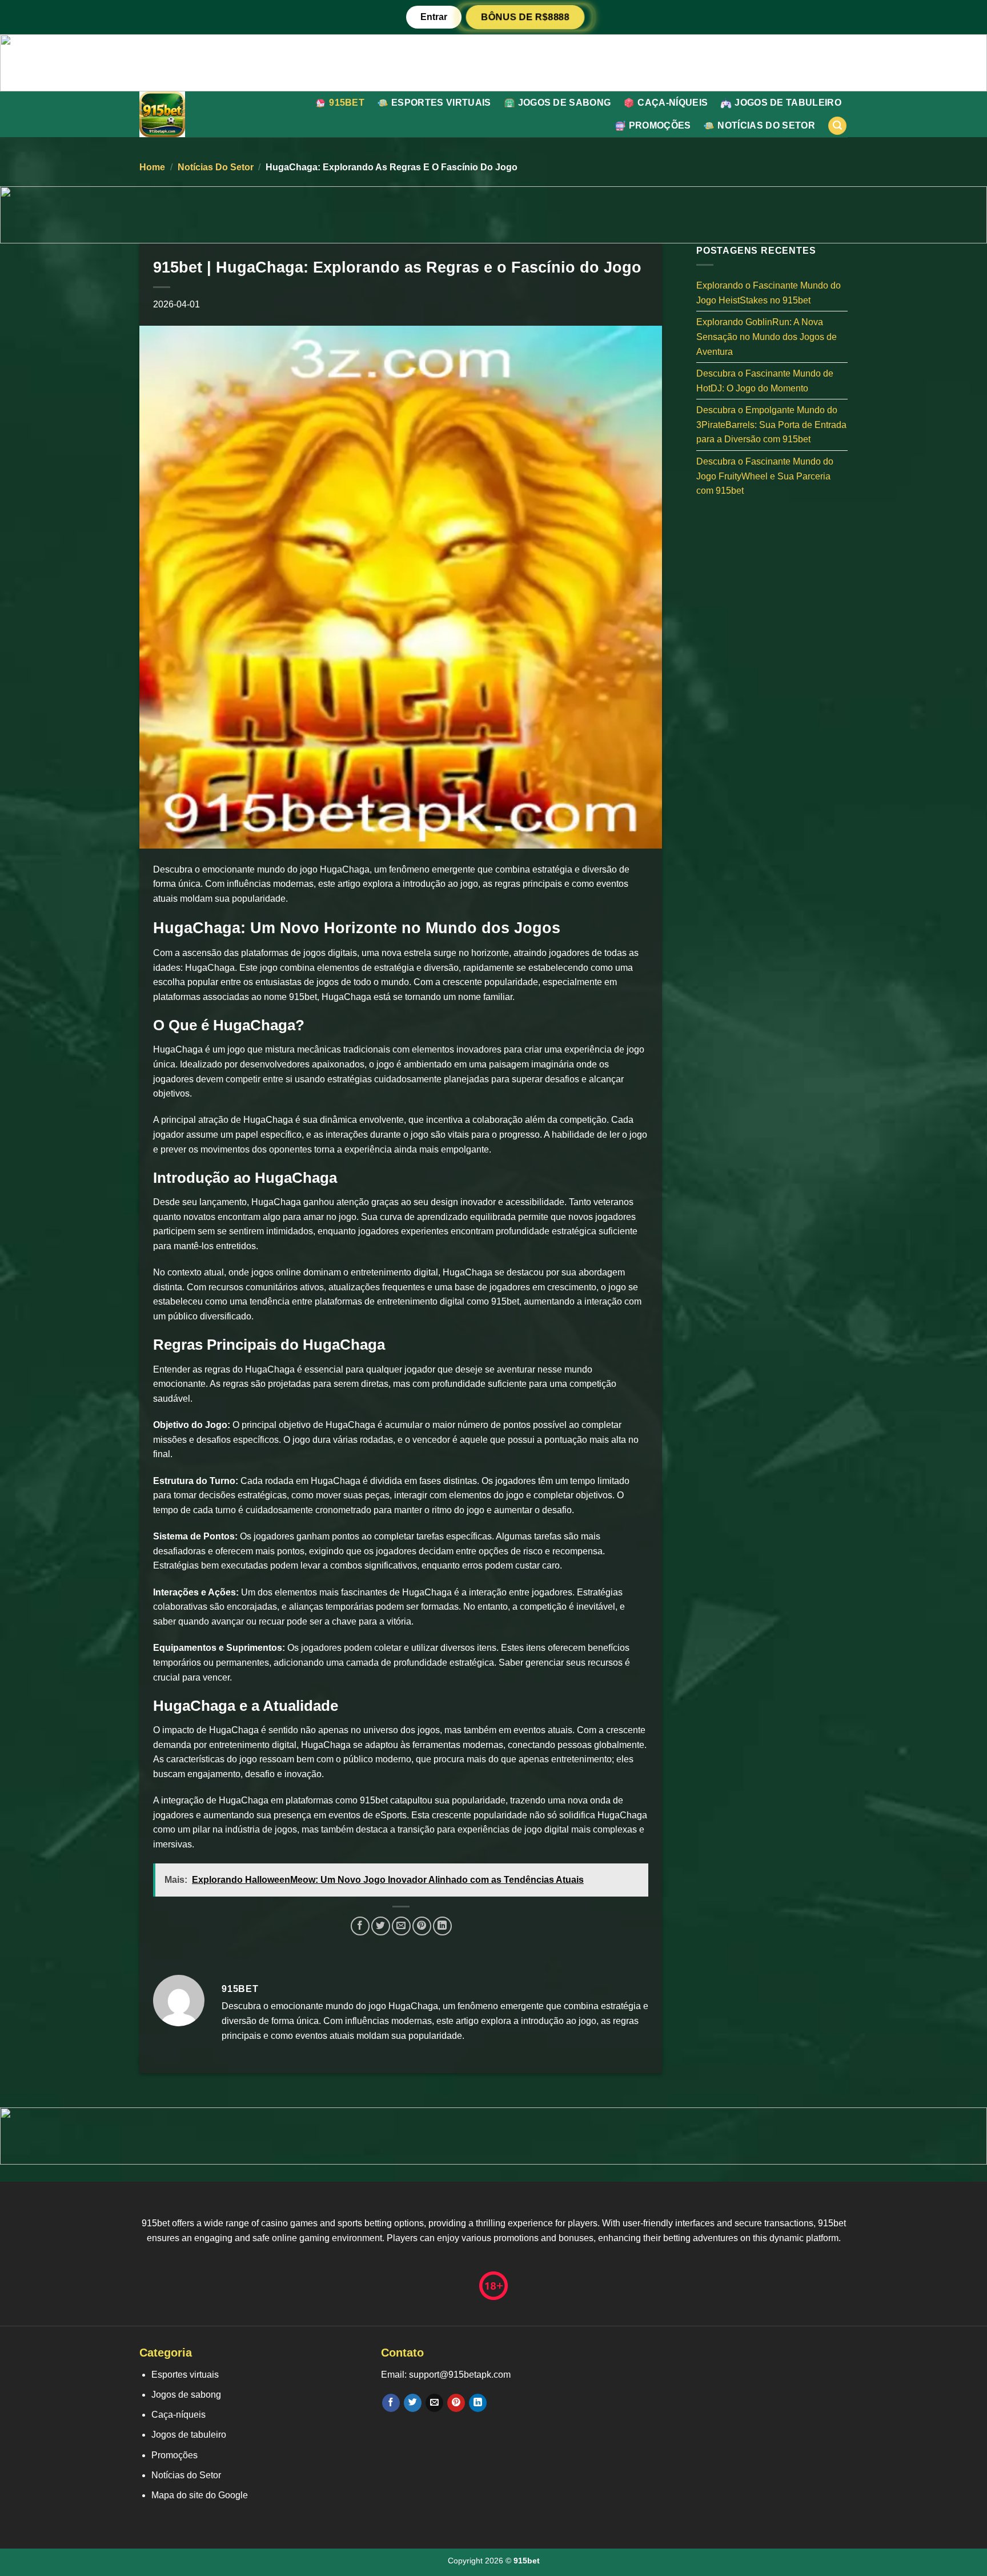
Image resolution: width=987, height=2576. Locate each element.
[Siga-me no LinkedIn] (478, 2403)
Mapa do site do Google (200, 2495)
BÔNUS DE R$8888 (525, 17)
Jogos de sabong (565, 103)
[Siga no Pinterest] (456, 2403)
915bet (347, 103)
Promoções (660, 125)
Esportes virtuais (441, 103)
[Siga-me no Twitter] (413, 2403)
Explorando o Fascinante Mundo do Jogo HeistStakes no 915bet (769, 293)
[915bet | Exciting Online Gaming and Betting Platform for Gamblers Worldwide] (186, 114)
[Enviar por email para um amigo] (401, 1926)
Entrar (434, 17)
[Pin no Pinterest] (422, 1926)
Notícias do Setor (766, 125)
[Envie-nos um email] (434, 2403)
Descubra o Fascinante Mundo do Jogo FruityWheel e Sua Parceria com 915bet (765, 476)
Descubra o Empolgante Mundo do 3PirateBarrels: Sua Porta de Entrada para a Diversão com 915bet (771, 425)
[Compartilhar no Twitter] (381, 1926)
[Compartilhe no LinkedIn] (442, 1926)
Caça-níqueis (673, 103)
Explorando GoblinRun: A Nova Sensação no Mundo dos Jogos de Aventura (767, 337)
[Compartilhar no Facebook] (360, 1926)
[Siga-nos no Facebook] (391, 2403)
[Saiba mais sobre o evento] (493, 62)
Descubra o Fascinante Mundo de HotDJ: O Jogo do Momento (765, 381)
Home (152, 167)
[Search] (837, 126)
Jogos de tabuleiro (788, 103)
